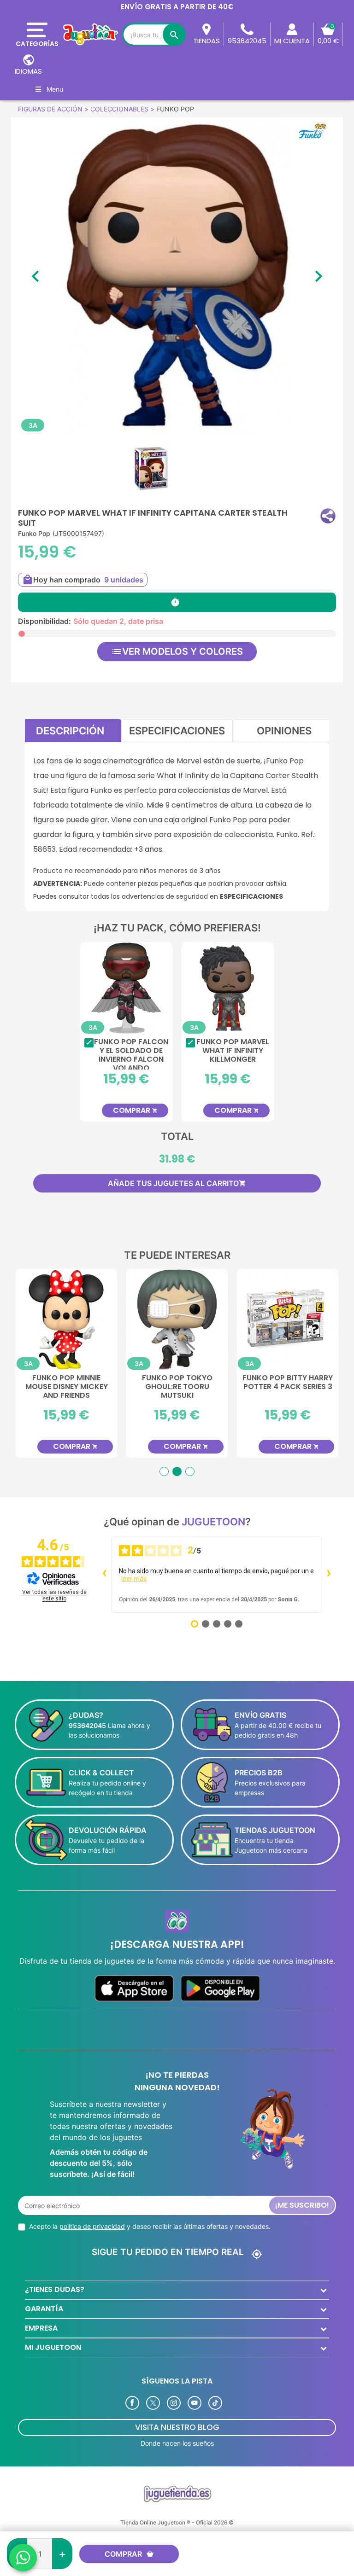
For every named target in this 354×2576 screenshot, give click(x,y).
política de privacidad (92, 2226)
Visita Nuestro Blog (177, 2427)
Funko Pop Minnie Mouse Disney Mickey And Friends (67, 1387)
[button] (328, 516)
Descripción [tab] (70, 731)
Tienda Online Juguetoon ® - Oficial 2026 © (177, 2522)
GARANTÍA (44, 2309)
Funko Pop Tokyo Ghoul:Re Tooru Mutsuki (177, 1387)
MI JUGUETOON (53, 2347)
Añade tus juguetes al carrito (177, 1183)
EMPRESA (41, 2328)
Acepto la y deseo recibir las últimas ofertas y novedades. (150, 2226)
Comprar (123, 2554)
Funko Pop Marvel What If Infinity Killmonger (233, 1051)
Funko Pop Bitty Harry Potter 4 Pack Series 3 (288, 1383)
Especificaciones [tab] (177, 731)
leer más (134, 1579)
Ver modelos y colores (177, 651)
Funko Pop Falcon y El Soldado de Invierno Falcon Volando (131, 1053)
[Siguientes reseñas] (329, 1574)
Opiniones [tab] (284, 731)
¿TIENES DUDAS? (55, 2289)
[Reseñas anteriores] (104, 1574)
